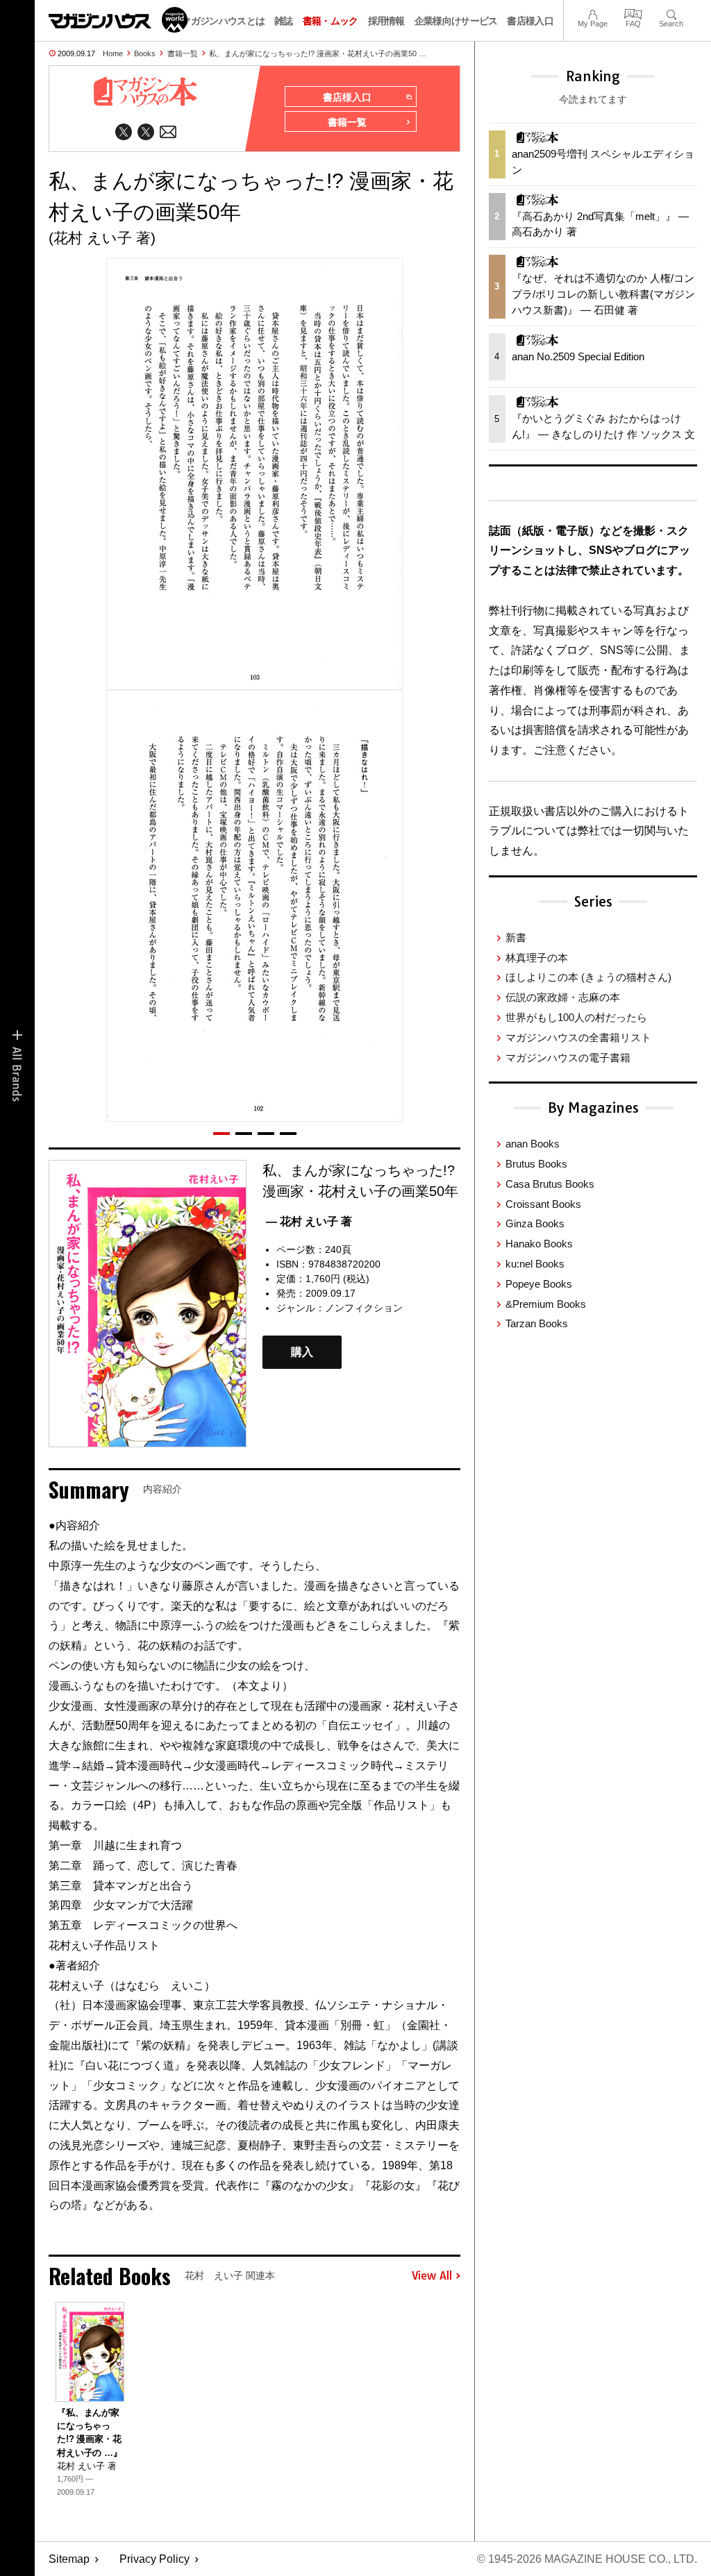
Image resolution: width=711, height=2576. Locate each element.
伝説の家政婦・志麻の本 (563, 997)
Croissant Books (543, 1204)
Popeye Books (539, 1284)
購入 (302, 1353)
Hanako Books (539, 1244)
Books (145, 53)
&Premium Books (546, 1304)
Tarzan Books (537, 1323)
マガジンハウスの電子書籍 (568, 1058)
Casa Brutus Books (550, 1184)
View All (432, 2276)
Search (671, 13)
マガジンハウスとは (223, 21)
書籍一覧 (183, 53)
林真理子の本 (537, 958)
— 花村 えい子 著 (309, 1221)
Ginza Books (535, 1223)
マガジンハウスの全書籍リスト (578, 1037)
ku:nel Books (535, 1264)
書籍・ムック (331, 21)
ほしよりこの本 (588, 977)
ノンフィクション (364, 1308)
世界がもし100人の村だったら (576, 1017)
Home (113, 53)
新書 (516, 937)
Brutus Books (536, 1164)
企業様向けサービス (456, 21)
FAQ (633, 13)
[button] (221, 1134)
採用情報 (386, 21)
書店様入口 (530, 21)
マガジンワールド (118, 20)
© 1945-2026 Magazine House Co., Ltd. (587, 2559)
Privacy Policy (154, 2559)
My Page (593, 13)
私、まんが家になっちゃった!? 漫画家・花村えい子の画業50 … (318, 53)
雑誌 (284, 21)
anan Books (533, 1144)
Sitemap (69, 2559)
